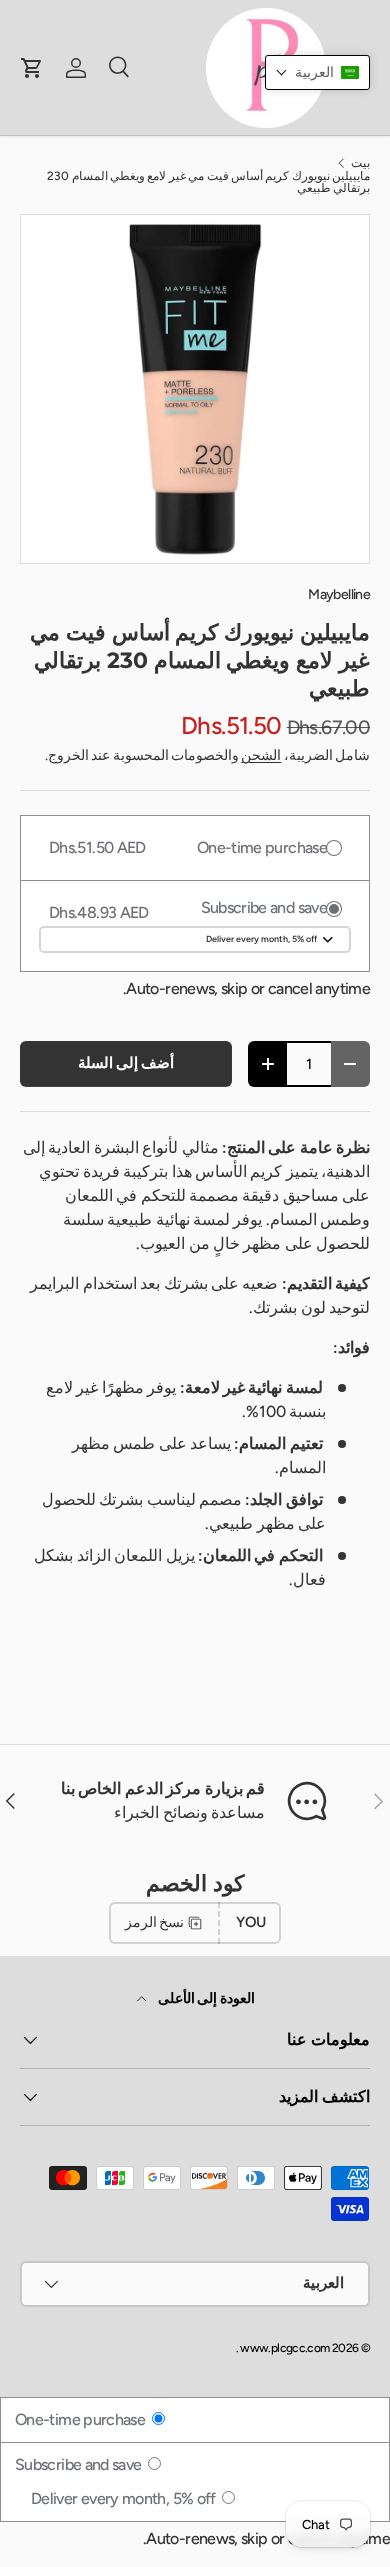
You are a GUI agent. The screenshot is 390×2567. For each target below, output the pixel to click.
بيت (360, 163)
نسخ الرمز (154, 1922)
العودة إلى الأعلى (204, 1998)
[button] (317, 72)
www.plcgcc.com (284, 2348)
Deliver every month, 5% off (125, 2498)
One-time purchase (82, 2419)
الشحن (261, 755)
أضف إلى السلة (126, 1063)
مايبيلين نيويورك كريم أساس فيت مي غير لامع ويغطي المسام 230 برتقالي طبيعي (208, 182)
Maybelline (339, 594)
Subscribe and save (80, 2464)
